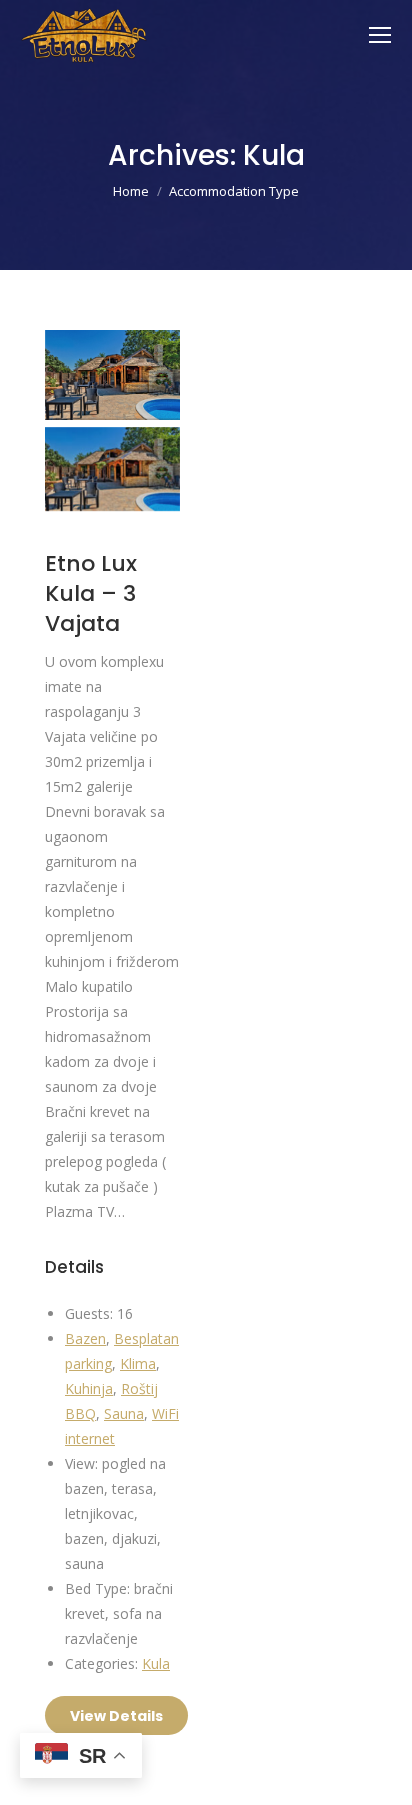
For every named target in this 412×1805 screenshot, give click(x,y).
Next (150, 394)
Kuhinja (89, 1388)
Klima (138, 1363)
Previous (75, 394)
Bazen (85, 1338)
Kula (156, 1663)
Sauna (124, 1413)
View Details (116, 1716)
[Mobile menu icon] (380, 35)
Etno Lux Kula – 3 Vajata (91, 593)
